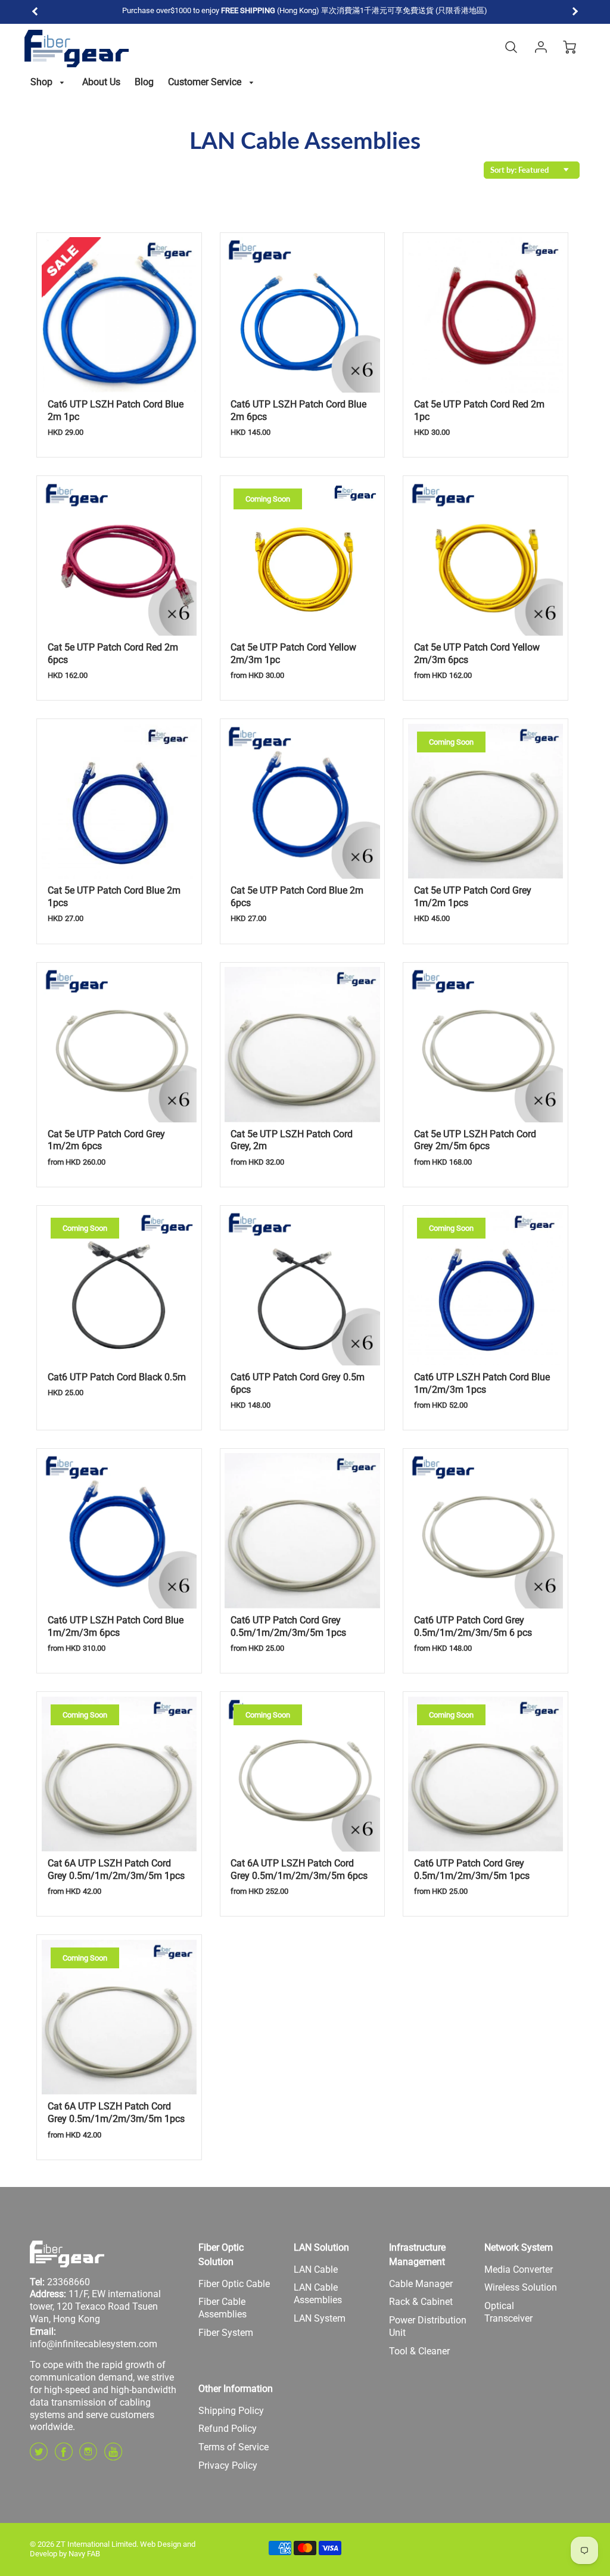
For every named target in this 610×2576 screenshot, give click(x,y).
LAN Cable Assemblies (318, 2294)
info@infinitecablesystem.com (94, 2344)
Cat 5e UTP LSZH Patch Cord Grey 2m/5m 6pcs (475, 1140)
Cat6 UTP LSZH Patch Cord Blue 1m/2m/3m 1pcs (482, 1383)
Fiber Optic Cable (234, 2284)
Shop (43, 82)
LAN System (320, 2318)
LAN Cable (316, 2269)
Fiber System (226, 2333)
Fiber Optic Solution (221, 2255)
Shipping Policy (231, 2411)
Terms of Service (234, 2447)
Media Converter (519, 2269)
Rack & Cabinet (421, 2302)
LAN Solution (321, 2247)
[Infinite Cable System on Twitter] (39, 2456)
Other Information (236, 2389)
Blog (144, 82)
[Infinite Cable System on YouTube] (113, 2456)
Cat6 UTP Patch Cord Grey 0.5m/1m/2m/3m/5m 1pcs (288, 1626)
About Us (101, 82)
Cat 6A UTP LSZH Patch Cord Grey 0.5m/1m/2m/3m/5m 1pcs (116, 1869)
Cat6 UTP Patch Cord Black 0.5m (117, 1377)
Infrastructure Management (417, 2255)
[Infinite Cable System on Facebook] (64, 2456)
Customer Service (206, 82)
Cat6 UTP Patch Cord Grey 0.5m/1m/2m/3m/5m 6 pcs (473, 1626)
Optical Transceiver (508, 2312)
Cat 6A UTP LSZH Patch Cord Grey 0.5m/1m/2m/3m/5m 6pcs (299, 1869)
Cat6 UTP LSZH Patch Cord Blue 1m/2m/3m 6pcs (116, 1626)
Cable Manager (421, 2284)
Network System (519, 2247)
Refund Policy (228, 2429)
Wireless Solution (521, 2287)
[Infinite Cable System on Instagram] (88, 2456)
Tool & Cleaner (419, 2351)
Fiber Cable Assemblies (222, 2308)
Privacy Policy (228, 2465)
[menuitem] (49, 83)
